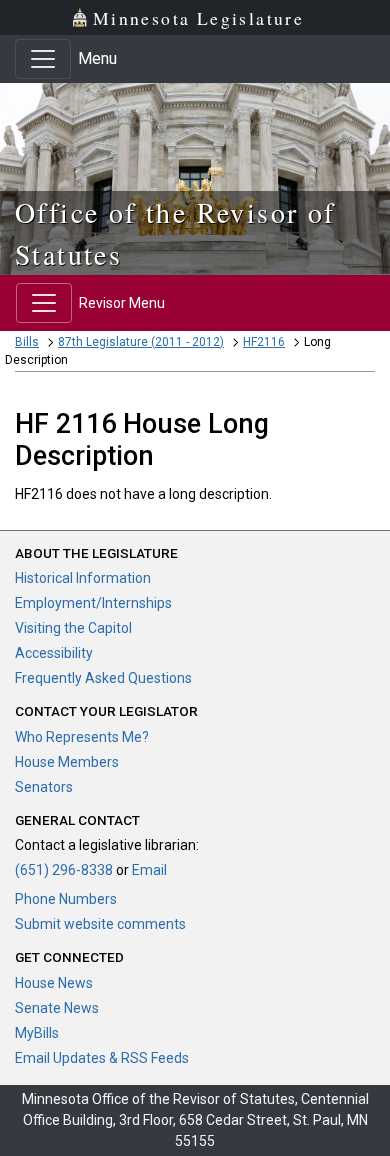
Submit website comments (100, 924)
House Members (67, 762)
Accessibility (54, 653)
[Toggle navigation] (43, 59)
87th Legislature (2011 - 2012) (141, 342)
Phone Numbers (66, 899)
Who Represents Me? (82, 737)
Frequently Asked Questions (103, 678)
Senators (44, 787)
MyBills (37, 1033)
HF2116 (264, 342)
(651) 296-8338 (64, 870)
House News (54, 983)
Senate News (57, 1008)
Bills (27, 342)
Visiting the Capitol (73, 628)
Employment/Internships (93, 603)
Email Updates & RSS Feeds (102, 1058)
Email (149, 870)
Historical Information (83, 578)
